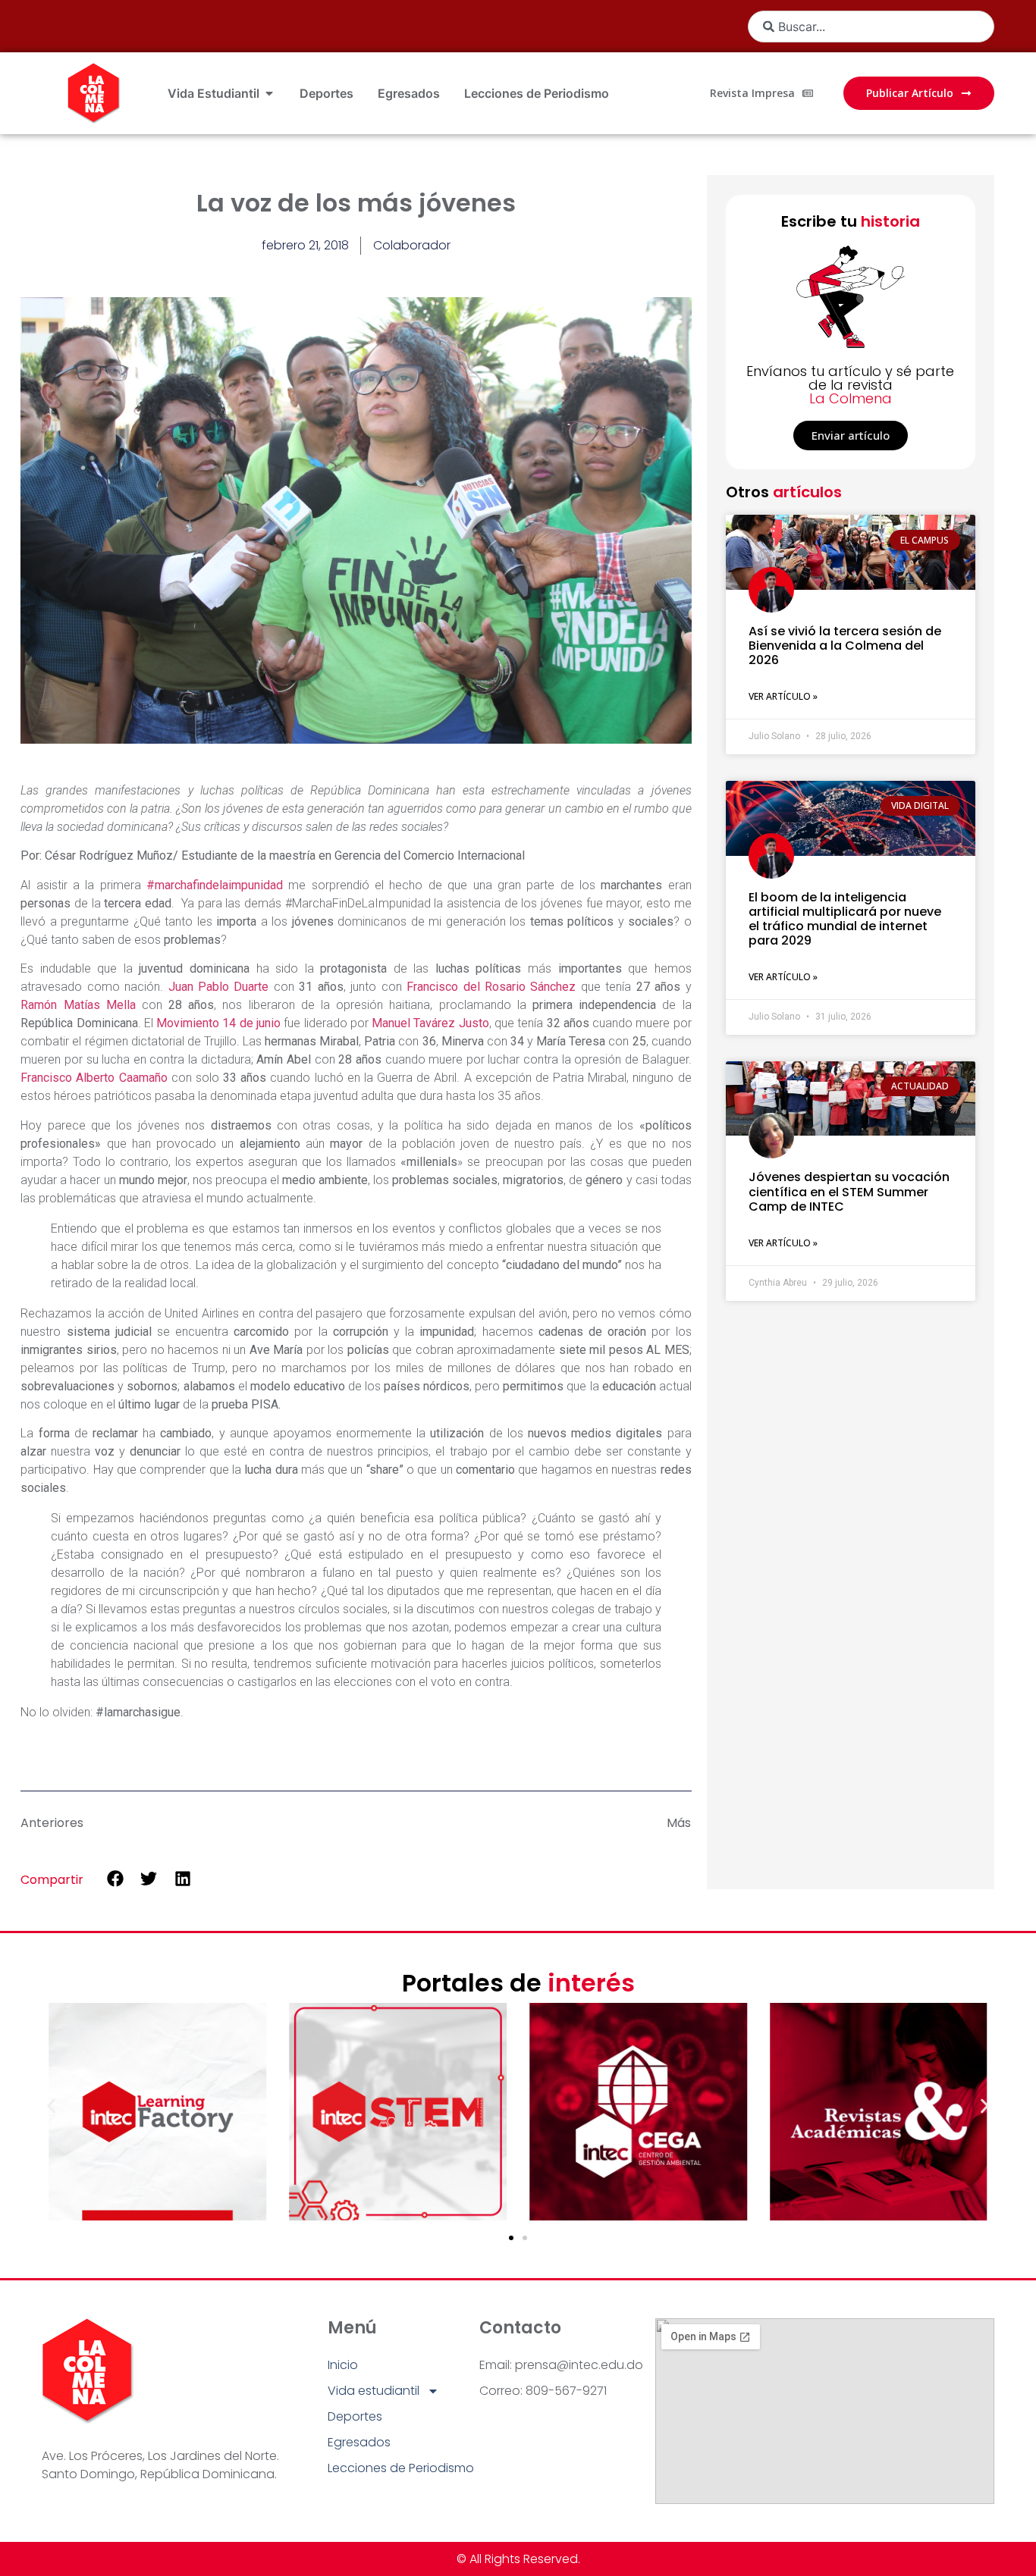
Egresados (359, 2442)
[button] (115, 1879)
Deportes (355, 2416)
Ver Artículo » (783, 696)
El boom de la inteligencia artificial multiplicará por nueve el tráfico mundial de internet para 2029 (845, 919)
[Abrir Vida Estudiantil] (269, 93)
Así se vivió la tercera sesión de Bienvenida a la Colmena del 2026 (845, 646)
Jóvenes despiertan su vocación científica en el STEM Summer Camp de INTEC (849, 1191)
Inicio (343, 2365)
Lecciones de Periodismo (401, 2468)
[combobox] (871, 27)
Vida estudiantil (374, 2391)
